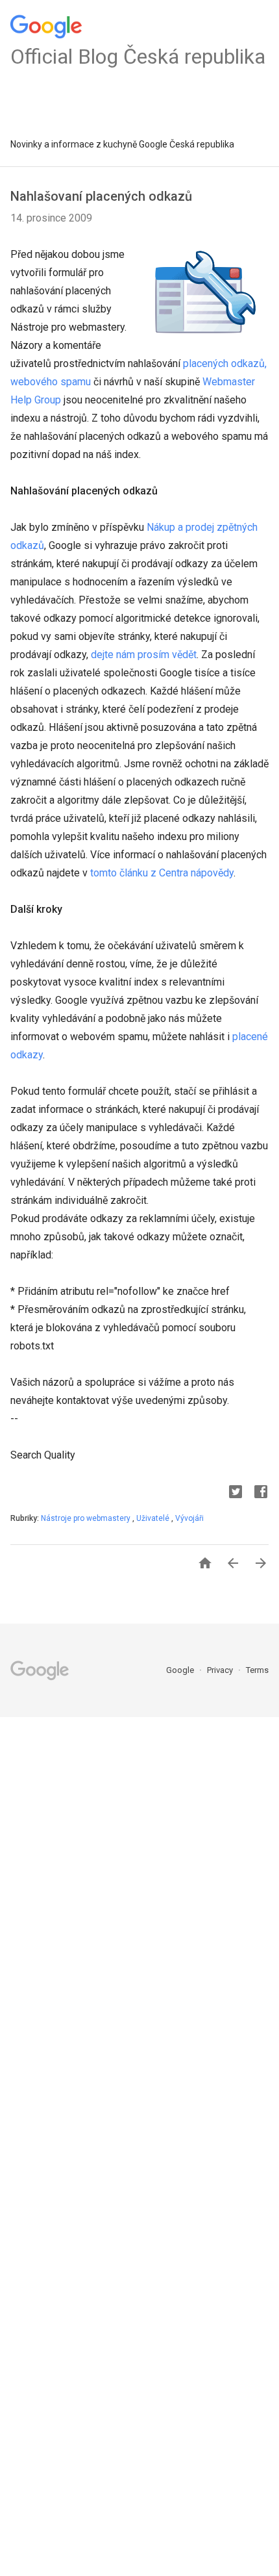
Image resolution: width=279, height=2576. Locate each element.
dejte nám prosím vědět (144, 655)
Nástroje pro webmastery (87, 1518)
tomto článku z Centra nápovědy (162, 873)
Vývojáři (189, 1518)
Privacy (221, 1670)
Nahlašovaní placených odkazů (101, 196)
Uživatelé (154, 1518)
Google (181, 1670)
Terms (257, 1670)
